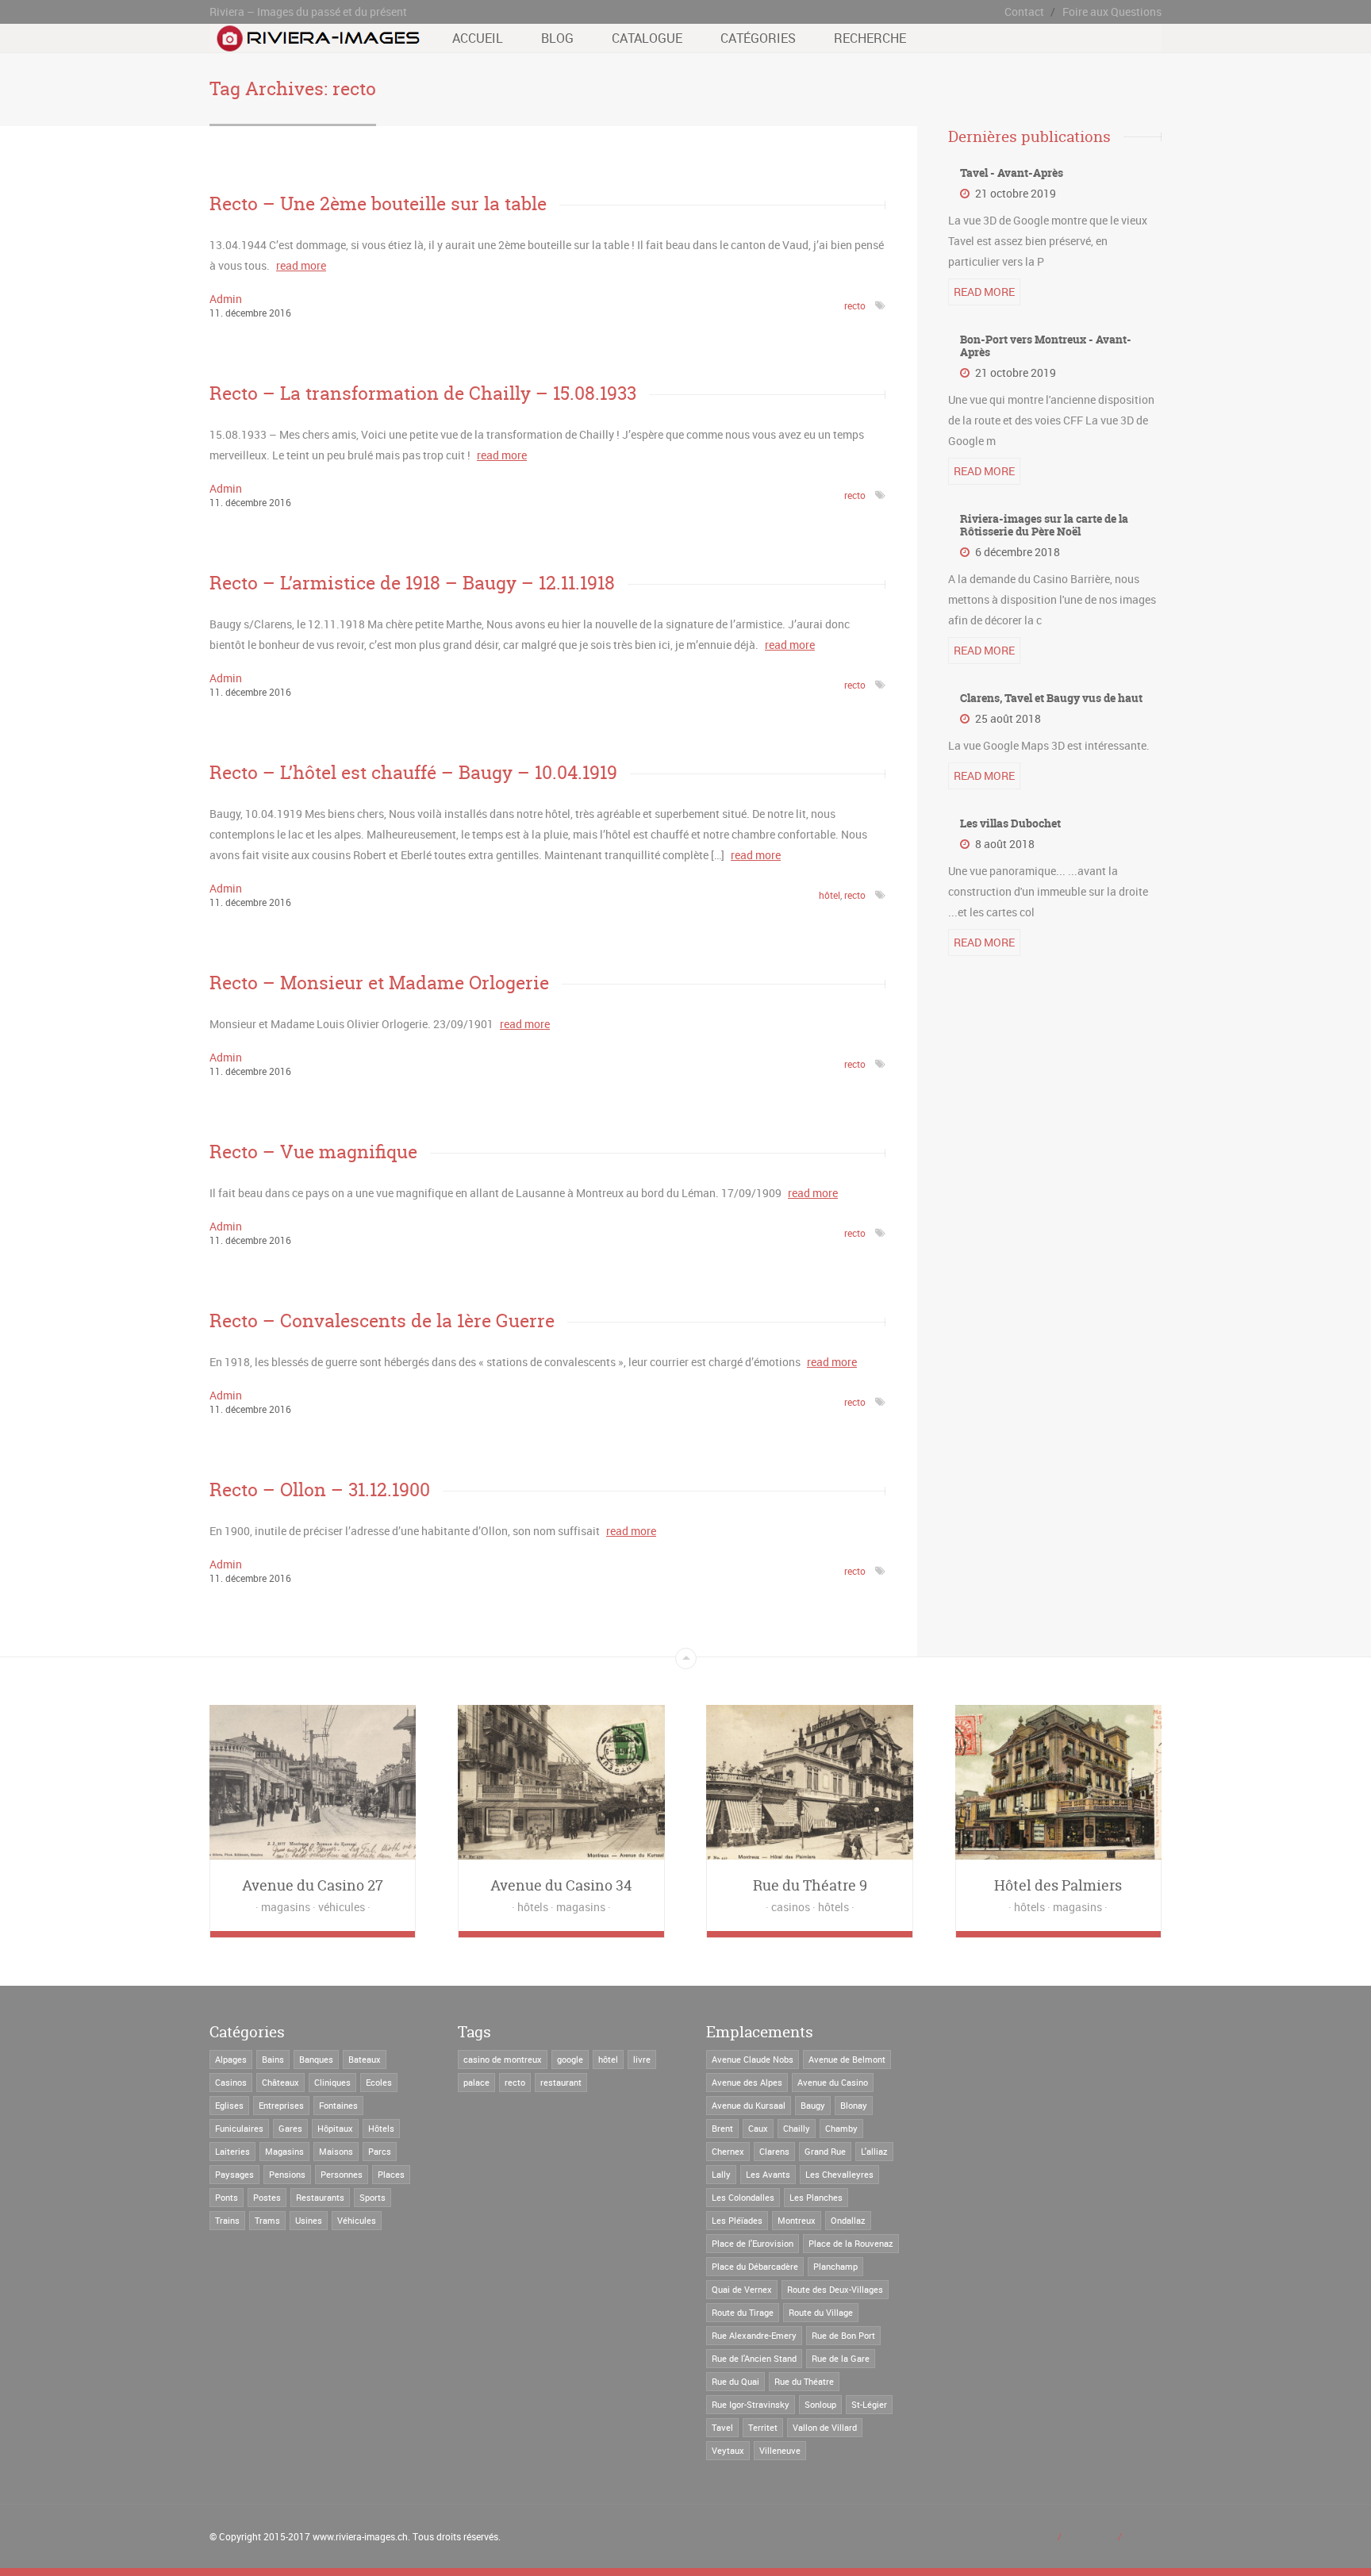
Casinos (231, 2082)
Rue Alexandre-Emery (754, 2335)
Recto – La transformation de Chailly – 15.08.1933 (423, 393)
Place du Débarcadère (755, 2266)
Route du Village (821, 2312)
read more (301, 265)
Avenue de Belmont (847, 2059)
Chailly (797, 2128)
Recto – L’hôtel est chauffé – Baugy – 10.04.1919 (413, 772)
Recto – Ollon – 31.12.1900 (320, 1490)
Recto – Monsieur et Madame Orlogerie (379, 983)
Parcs (380, 2151)
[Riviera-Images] (316, 44)
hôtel (830, 895)
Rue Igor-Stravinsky (751, 2404)
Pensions (287, 2174)
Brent (722, 2128)
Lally (721, 2174)
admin (226, 299)
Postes (267, 2197)
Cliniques (332, 2082)
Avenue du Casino (833, 2082)
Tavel (722, 2427)
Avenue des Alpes (747, 2082)
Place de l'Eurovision (753, 2243)
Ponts (227, 2197)
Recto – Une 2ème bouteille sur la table (378, 203)
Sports (373, 2197)
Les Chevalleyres (839, 2174)
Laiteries (232, 2151)
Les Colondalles (743, 2197)
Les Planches (816, 2197)
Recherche (870, 38)
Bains (273, 2059)
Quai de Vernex (742, 2289)
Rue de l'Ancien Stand (754, 2358)
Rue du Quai (735, 2381)
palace (476, 2082)
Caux (758, 2128)
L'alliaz (874, 2151)
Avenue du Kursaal (749, 2105)
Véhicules (357, 2220)
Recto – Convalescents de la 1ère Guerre (382, 1321)
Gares (290, 2128)
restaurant (561, 2082)
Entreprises (281, 2105)
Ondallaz (848, 2220)
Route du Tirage (743, 2312)
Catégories (758, 38)
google (570, 2059)
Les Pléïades (737, 2220)
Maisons (336, 2151)
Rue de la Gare (841, 2358)
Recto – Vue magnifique (313, 1152)
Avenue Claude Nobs (753, 2059)
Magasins (284, 2151)
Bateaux (365, 2059)
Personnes (342, 2174)
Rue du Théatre (804, 2381)
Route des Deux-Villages (835, 2289)
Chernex (728, 2151)
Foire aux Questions (1112, 12)
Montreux (797, 2220)
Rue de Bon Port (843, 2335)
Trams (267, 2220)
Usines (309, 2220)
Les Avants (768, 2174)
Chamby (841, 2128)
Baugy (813, 2105)
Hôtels (381, 2128)
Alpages (231, 2059)
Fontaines (338, 2105)
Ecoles (379, 2082)
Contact (1024, 12)
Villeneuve (780, 2450)
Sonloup (820, 2404)
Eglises (229, 2105)
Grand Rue (825, 2151)
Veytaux (728, 2450)
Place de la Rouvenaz (851, 2243)
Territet (763, 2427)
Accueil (478, 38)
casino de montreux (503, 2059)
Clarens (774, 2151)
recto (855, 305)
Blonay (854, 2105)
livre (642, 2059)
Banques (316, 2059)
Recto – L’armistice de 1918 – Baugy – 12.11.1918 (412, 583)
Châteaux (280, 2082)
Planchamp (835, 2266)
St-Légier (869, 2404)
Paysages (234, 2174)
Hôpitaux (335, 2128)
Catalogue (647, 38)
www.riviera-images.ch (360, 2536)
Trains (227, 2220)
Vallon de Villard (825, 2427)
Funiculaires (239, 2128)
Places (391, 2174)
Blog (557, 38)
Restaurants (320, 2197)
